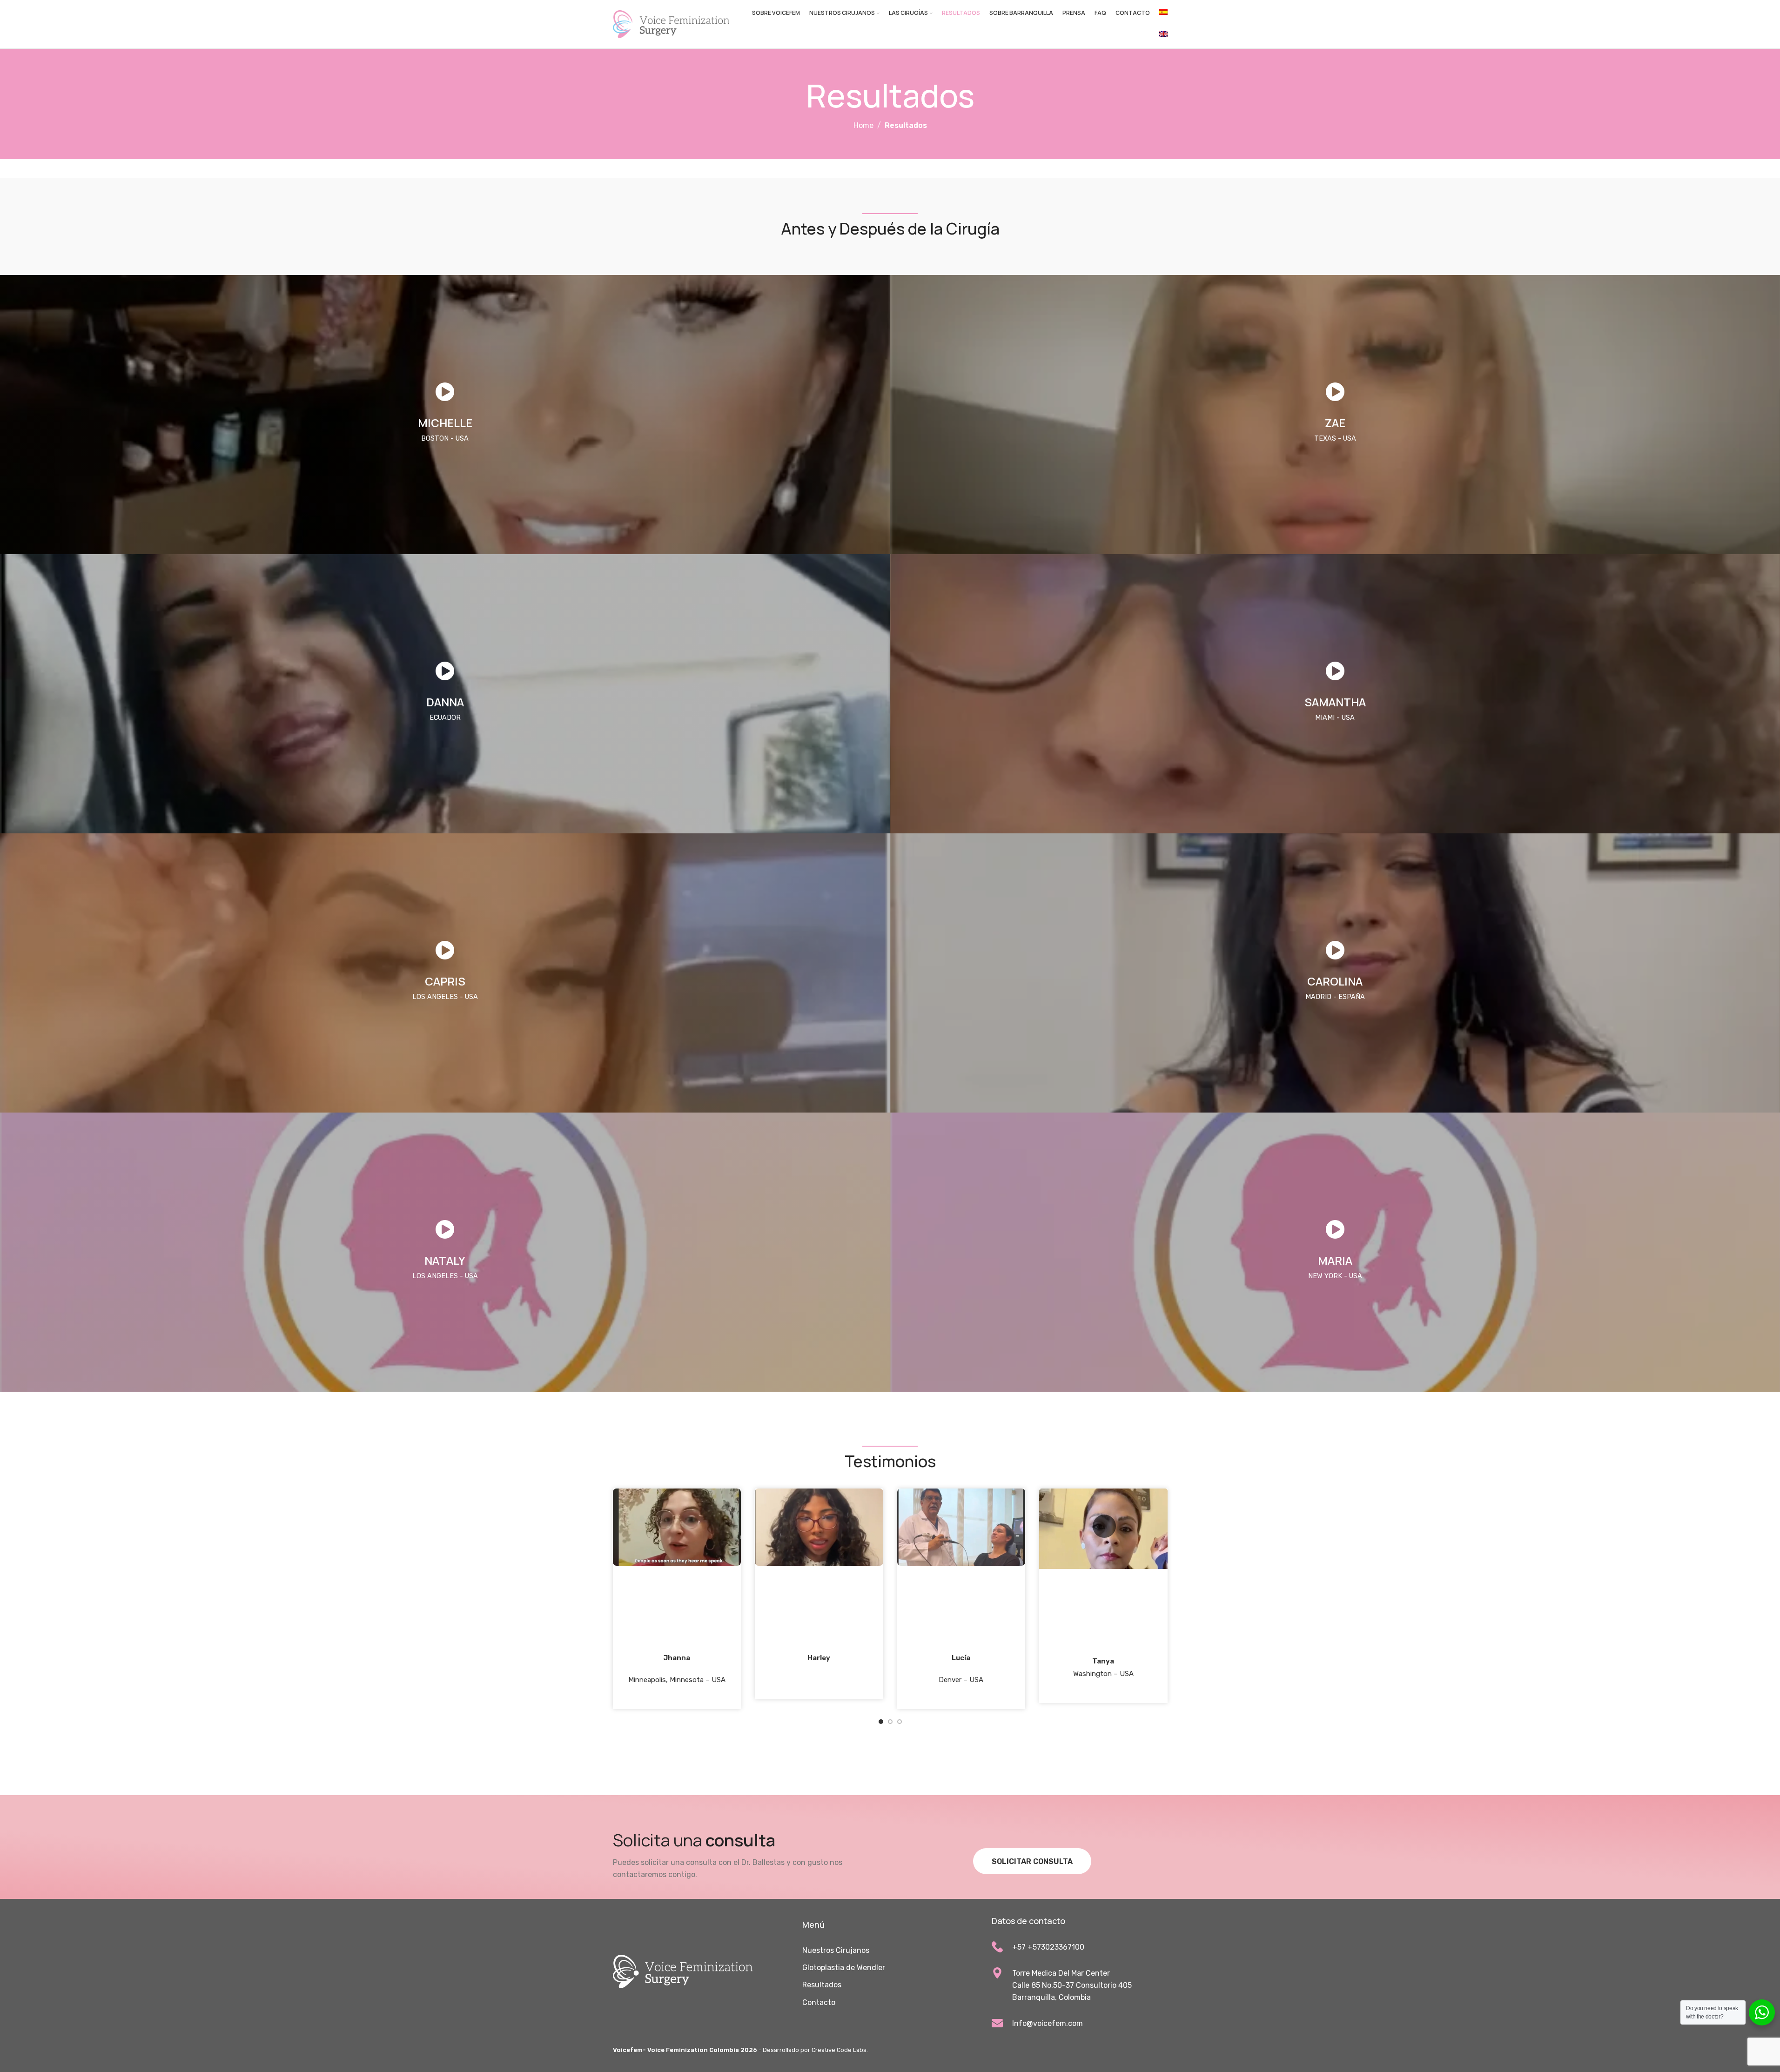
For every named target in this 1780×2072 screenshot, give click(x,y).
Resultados (822, 1985)
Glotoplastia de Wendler (844, 1968)
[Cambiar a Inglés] (1163, 35)
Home (863, 125)
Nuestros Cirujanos (836, 1950)
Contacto (819, 2002)
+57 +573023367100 (1048, 1947)
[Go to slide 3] (900, 1724)
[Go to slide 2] (890, 1724)
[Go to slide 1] (881, 1724)
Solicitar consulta (1032, 1861)
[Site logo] (671, 23)
